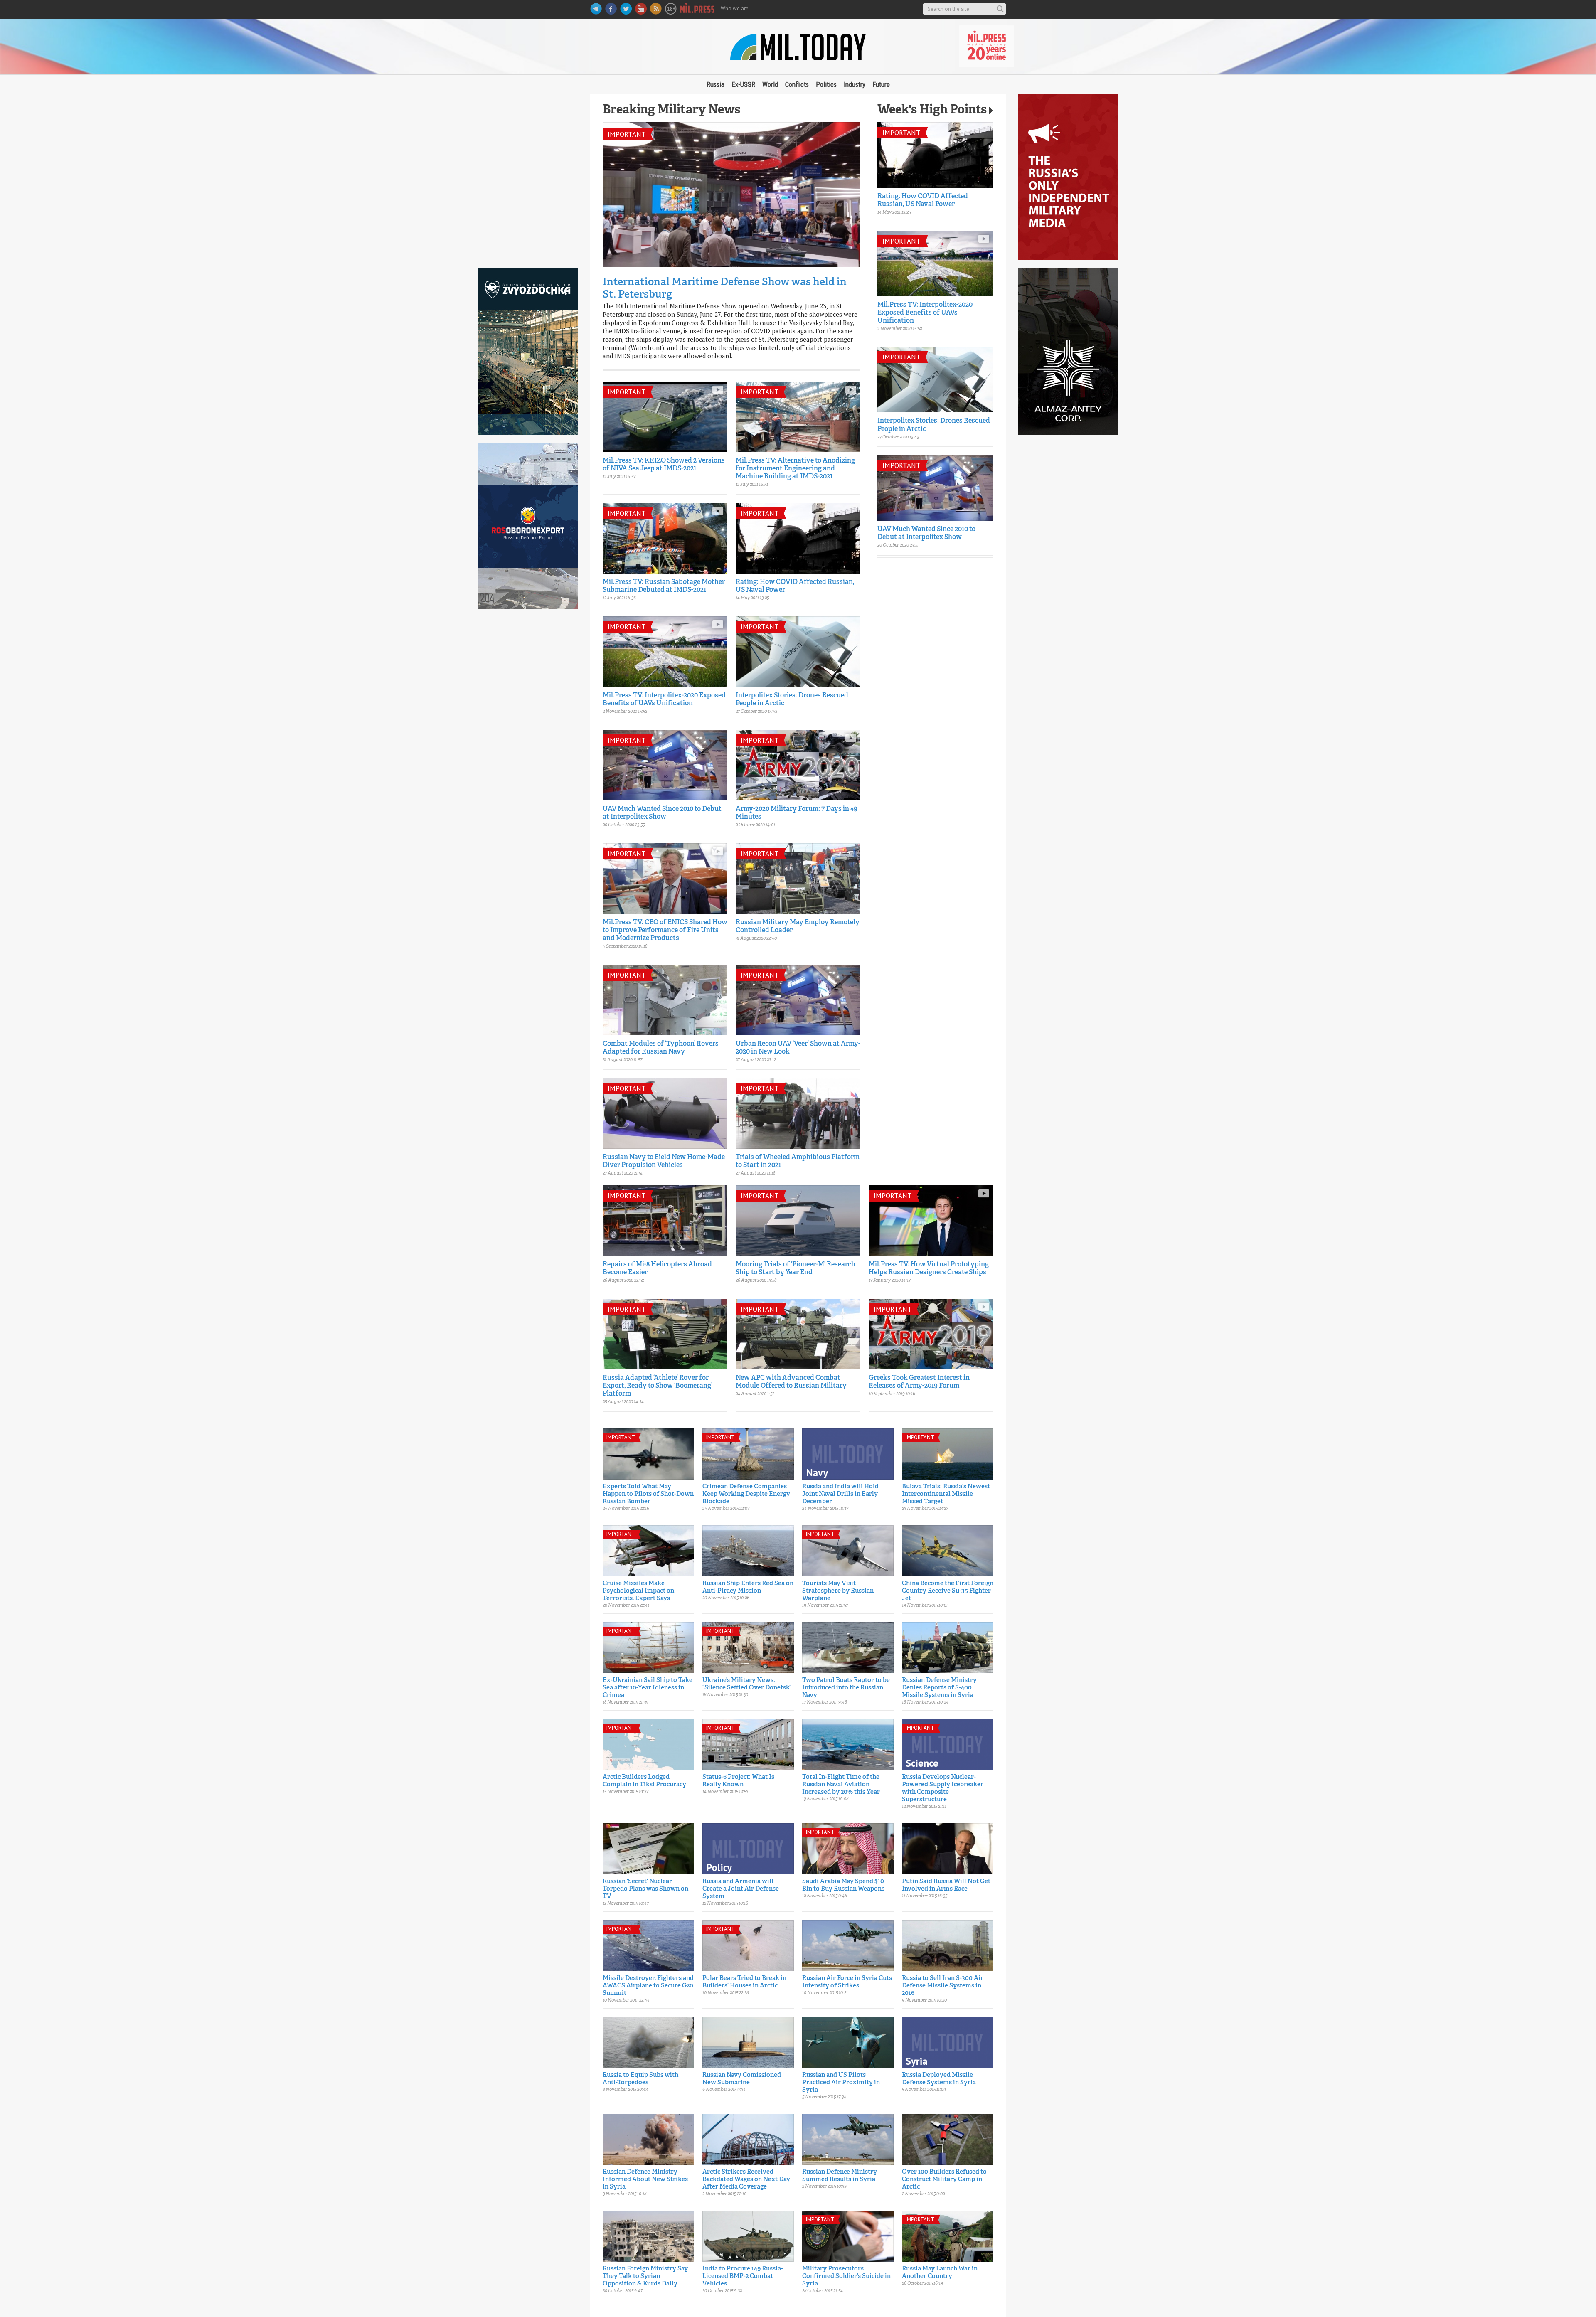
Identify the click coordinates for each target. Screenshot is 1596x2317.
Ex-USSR (743, 84)
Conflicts (797, 84)
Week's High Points (932, 110)
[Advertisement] (528, 177)
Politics (826, 84)
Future (881, 84)
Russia (715, 84)
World (770, 84)
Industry (855, 84)
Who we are (735, 9)
